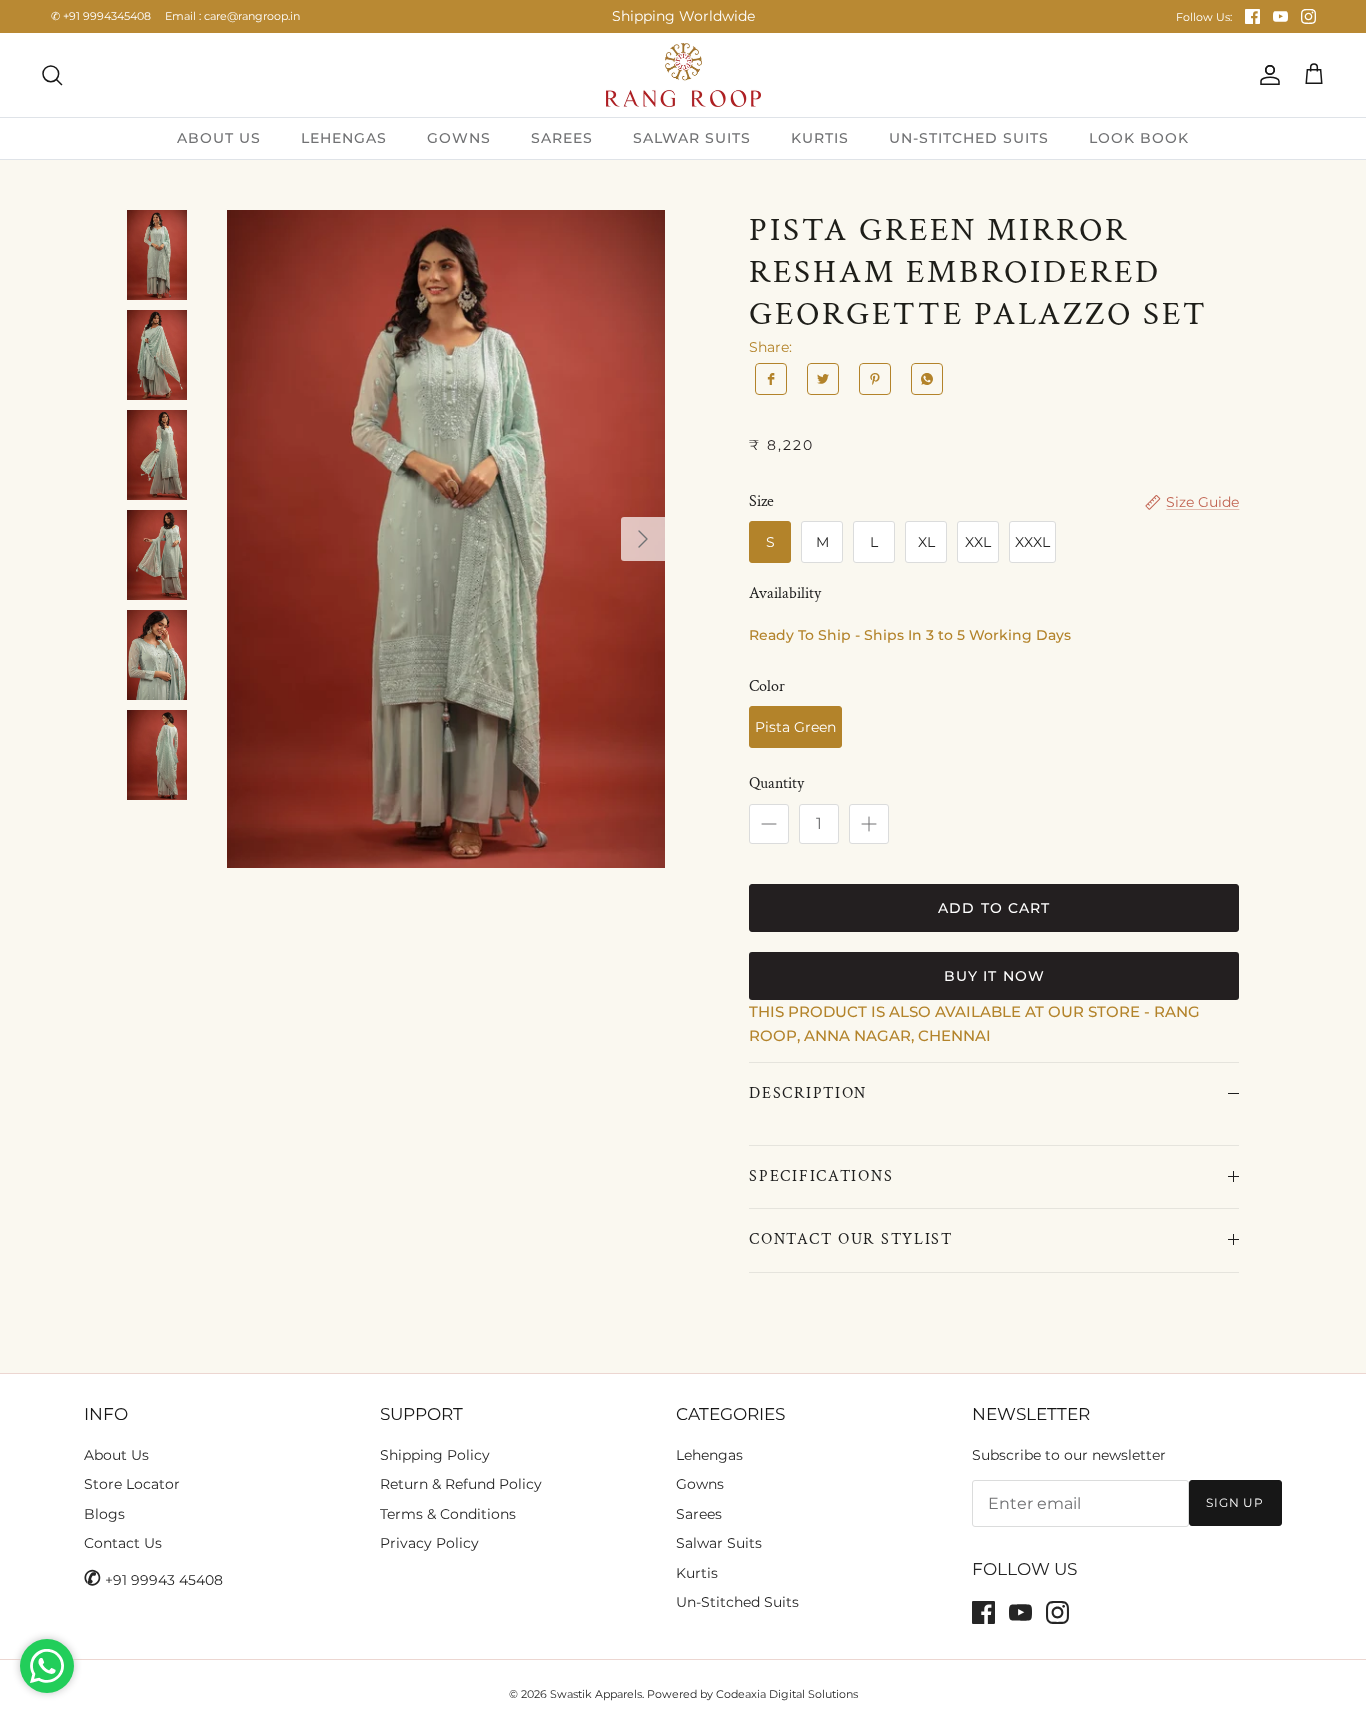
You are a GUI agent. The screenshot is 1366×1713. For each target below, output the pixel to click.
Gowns (700, 1484)
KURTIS (820, 138)
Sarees (699, 1514)
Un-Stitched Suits (737, 1602)
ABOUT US (219, 138)
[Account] (1266, 75)
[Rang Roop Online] (683, 75)
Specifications (821, 1176)
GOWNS (459, 138)
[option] (446, 539)
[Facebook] (1252, 16)
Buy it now (994, 976)
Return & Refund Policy (461, 1484)
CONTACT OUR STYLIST (851, 1239)
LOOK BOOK (1139, 138)
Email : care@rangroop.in (232, 16)
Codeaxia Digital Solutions (787, 1694)
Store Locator (132, 1484)
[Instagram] (1308, 16)
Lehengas (709, 1455)
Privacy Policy (429, 1543)
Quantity (776, 783)
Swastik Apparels (596, 1694)
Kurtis (697, 1573)
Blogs (104, 1514)
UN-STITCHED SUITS (969, 138)
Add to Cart (994, 908)
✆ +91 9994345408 (101, 16)
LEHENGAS (344, 138)
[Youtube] (1280, 16)
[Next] (643, 539)
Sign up (1235, 1502)
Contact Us (123, 1543)
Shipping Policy (435, 1455)
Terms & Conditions (448, 1514)
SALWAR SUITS (692, 138)
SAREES (562, 138)
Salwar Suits (719, 1543)
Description (808, 1093)
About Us (116, 1455)
